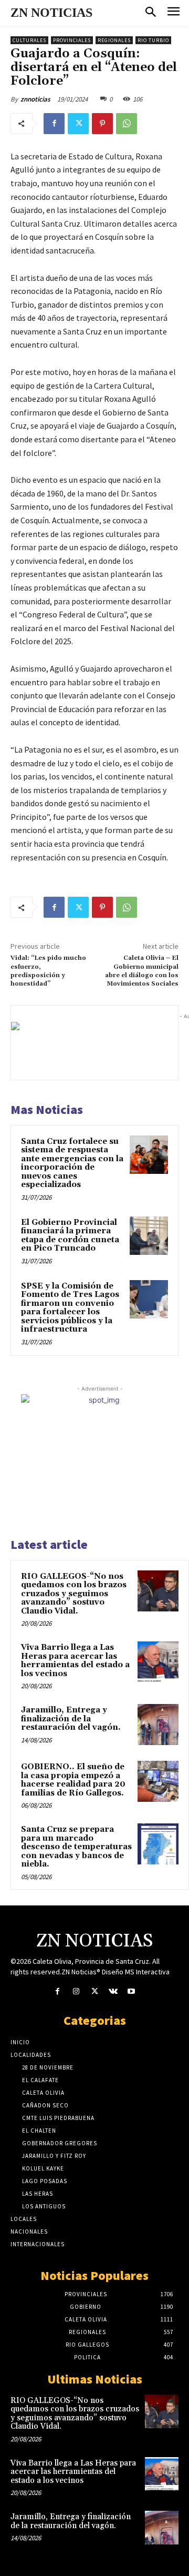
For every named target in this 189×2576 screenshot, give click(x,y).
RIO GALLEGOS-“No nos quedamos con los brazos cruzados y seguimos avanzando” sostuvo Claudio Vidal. (74, 1594)
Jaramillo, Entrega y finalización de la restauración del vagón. (71, 1719)
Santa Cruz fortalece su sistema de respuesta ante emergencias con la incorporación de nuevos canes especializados (72, 1163)
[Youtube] (132, 1991)
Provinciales (72, 40)
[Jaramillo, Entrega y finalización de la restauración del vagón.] (158, 1725)
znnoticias (35, 99)
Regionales (114, 40)
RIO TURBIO (153, 40)
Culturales (29, 40)
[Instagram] (76, 1991)
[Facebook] (54, 124)
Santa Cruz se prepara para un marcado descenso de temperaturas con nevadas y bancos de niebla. (76, 1847)
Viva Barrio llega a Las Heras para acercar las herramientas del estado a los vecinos (75, 1661)
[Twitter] (78, 124)
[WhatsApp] (127, 124)
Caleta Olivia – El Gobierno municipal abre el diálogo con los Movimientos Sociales (142, 971)
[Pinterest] (102, 124)
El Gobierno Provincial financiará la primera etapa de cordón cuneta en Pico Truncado (70, 1236)
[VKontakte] (113, 1991)
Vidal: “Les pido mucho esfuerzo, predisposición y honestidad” (48, 971)
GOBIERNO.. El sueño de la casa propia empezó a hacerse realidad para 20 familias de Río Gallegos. (73, 1780)
